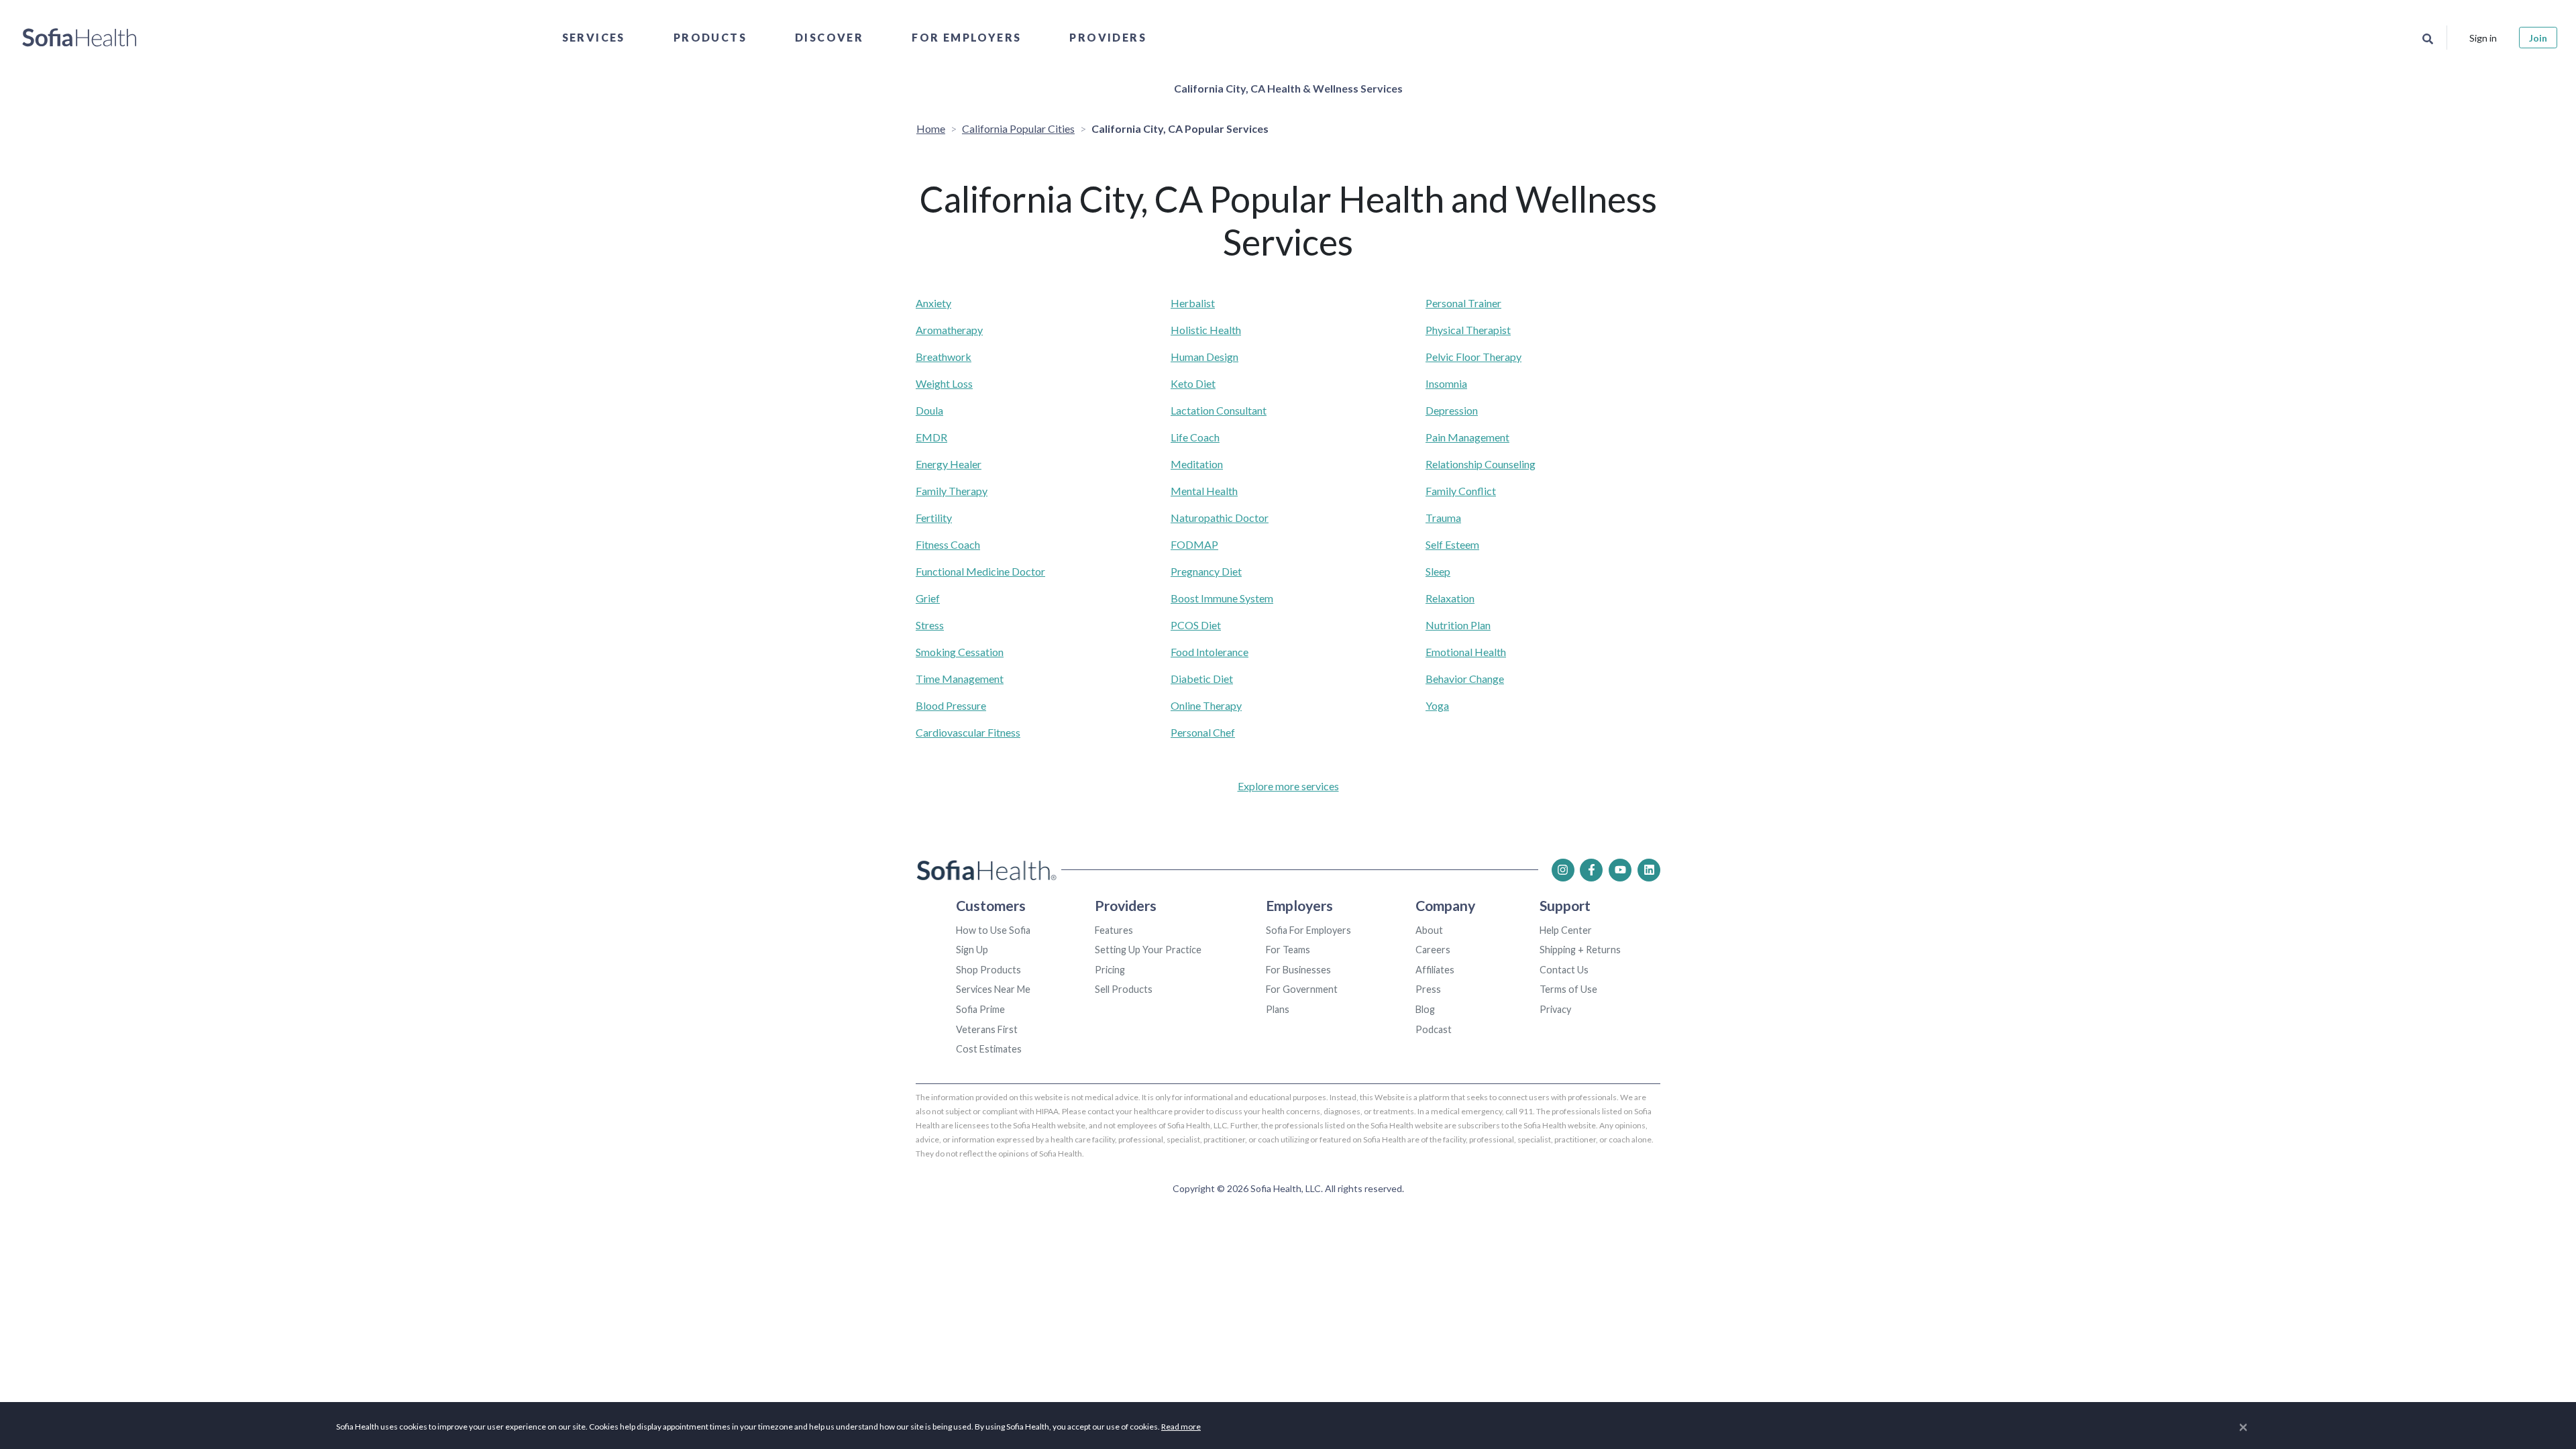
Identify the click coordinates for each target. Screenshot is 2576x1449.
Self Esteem (1452, 544)
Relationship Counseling (1481, 464)
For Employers (966, 37)
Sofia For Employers (1308, 930)
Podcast (1434, 1029)
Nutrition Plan (1458, 625)
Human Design (1204, 357)
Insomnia (1446, 383)
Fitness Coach (948, 544)
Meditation (1197, 464)
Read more (1181, 1427)
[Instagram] (1563, 870)
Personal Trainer (1463, 303)
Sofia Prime (980, 1009)
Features (1114, 930)
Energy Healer (949, 464)
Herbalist (1193, 303)
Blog (1425, 1009)
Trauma (1443, 518)
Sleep (1438, 571)
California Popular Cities (1018, 128)
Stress (930, 625)
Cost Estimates (989, 1049)
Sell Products (1124, 989)
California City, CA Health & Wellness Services (1288, 88)
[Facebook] (1591, 870)
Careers (1433, 950)
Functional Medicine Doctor (980, 571)
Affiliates (1435, 970)
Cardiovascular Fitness (968, 732)
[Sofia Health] (79, 38)
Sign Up (972, 950)
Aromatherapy (949, 330)
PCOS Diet (1196, 625)
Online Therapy (1206, 705)
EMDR (931, 437)
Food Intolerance (1210, 652)
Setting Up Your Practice (1148, 950)
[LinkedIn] (1649, 870)
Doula (929, 410)
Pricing (1110, 970)
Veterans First (987, 1029)
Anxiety (933, 303)
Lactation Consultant (1219, 410)
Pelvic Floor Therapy (1473, 357)
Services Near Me (993, 989)
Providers (1108, 37)
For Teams (1288, 950)
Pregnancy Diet (1206, 571)
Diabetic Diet (1202, 679)
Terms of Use (1568, 989)
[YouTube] (1620, 870)
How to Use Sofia (993, 930)
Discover (829, 37)
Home (931, 128)
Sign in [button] (2483, 38)
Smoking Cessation (960, 652)
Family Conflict (1461, 491)
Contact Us (1564, 970)
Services (594, 37)
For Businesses (1298, 970)
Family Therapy (952, 491)
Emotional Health (1466, 652)
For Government (1302, 989)
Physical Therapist (1468, 330)
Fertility (934, 518)
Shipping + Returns (1580, 950)
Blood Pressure (951, 705)
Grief (928, 598)
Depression (1452, 410)
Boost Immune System (1222, 598)
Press (1428, 989)
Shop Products (988, 970)
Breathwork (944, 357)
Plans (1278, 1009)
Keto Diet (1193, 383)
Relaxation (1450, 598)
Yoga (1437, 705)
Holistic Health (1206, 330)
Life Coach (1195, 437)
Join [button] (2538, 38)
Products (710, 37)
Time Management (960, 679)
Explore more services (1288, 786)
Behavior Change (1465, 679)
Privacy (1555, 1009)
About (1429, 930)
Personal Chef (1203, 732)
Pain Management (1467, 437)
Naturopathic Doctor (1220, 518)
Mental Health (1204, 491)
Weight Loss (944, 383)
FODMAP (1194, 544)
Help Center (1566, 930)
